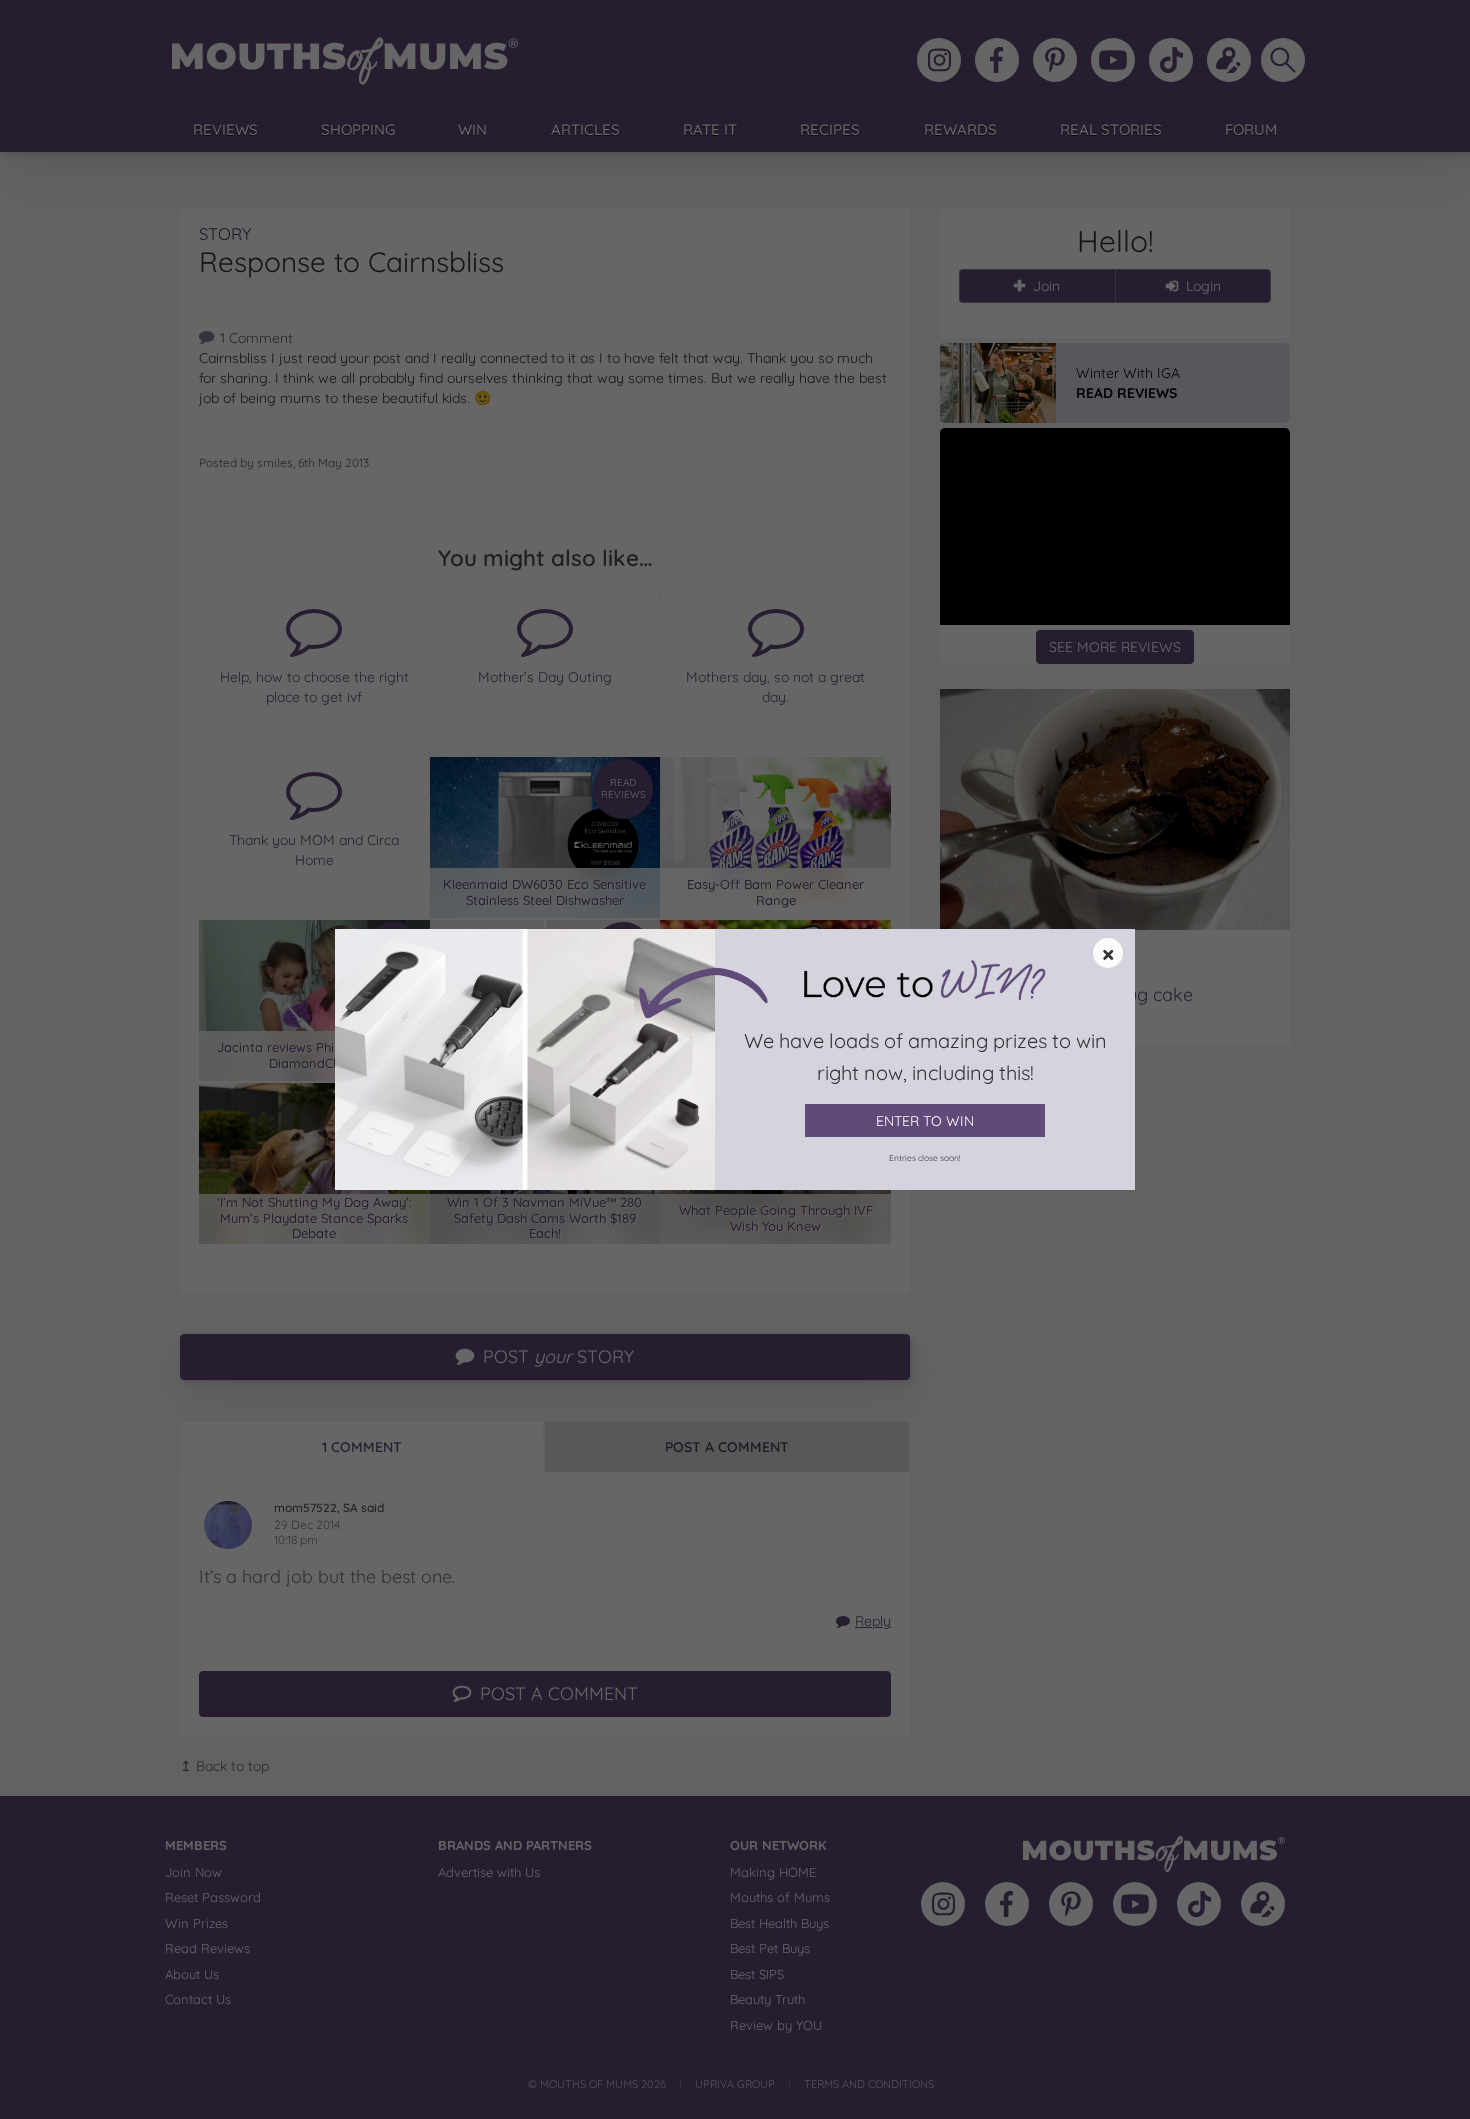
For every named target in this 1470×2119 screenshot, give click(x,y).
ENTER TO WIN (925, 1121)
